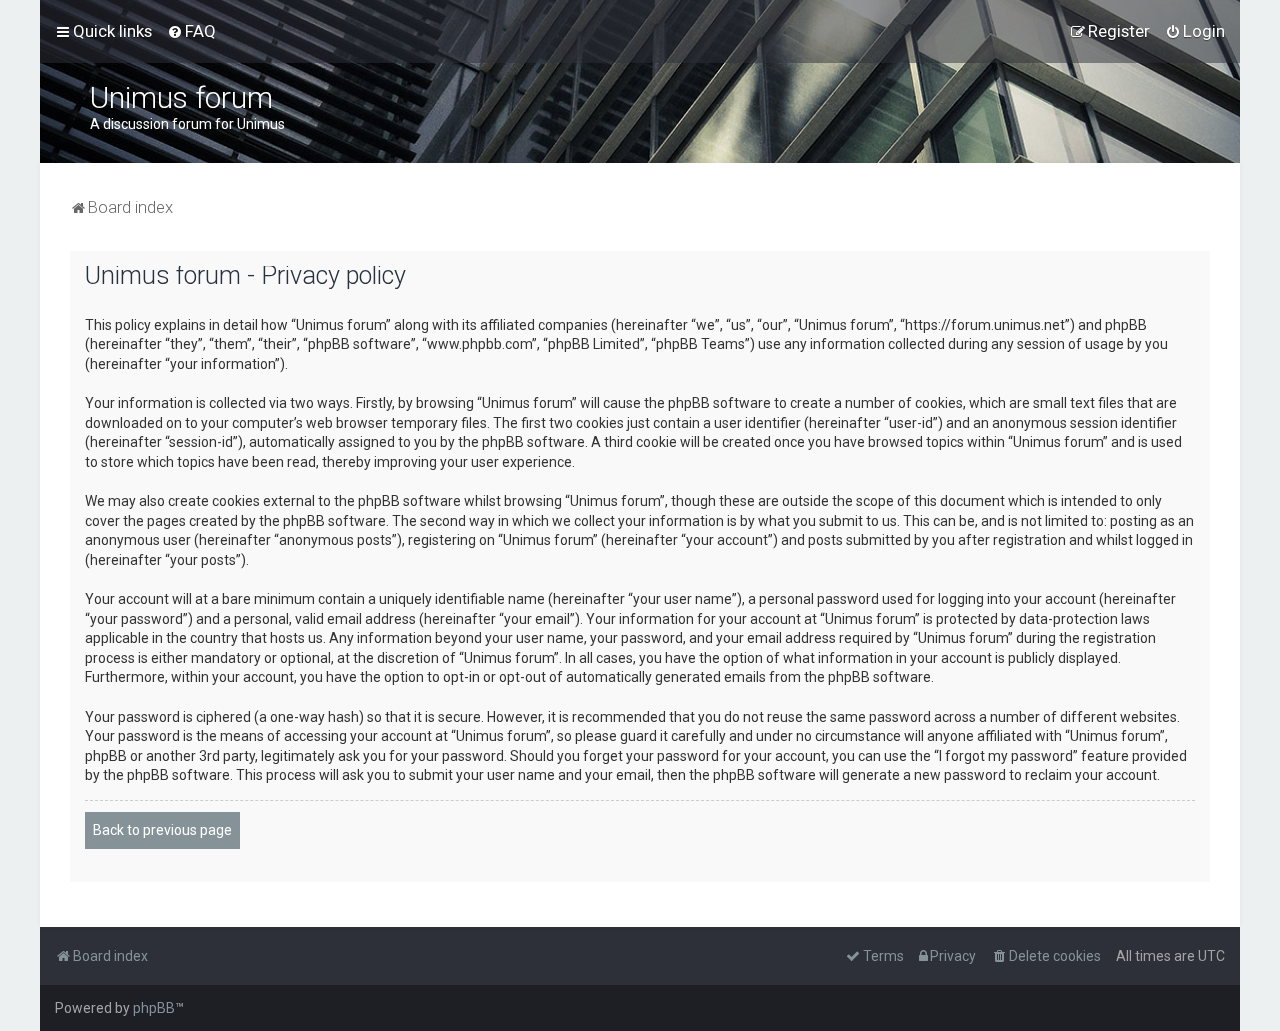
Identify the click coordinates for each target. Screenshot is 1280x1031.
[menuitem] (191, 31)
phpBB (154, 1008)
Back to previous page (162, 830)
